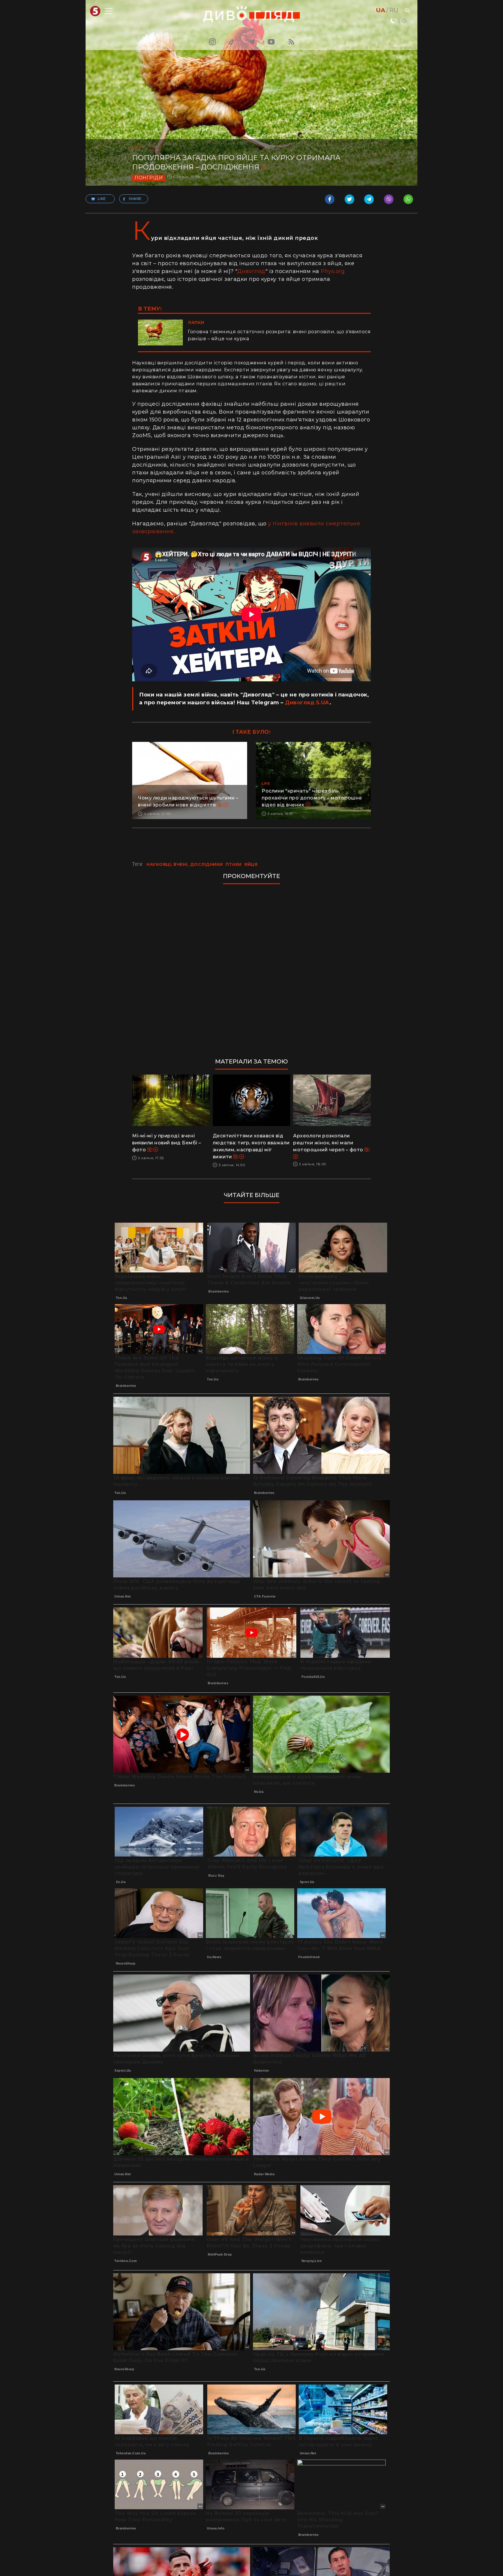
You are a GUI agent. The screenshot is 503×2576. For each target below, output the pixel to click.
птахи (234, 864)
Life (137, 147)
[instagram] (212, 42)
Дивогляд (251, 271)
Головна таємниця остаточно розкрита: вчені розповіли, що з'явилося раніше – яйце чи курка (279, 335)
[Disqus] (251, 968)
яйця (251, 864)
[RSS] (291, 42)
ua (381, 10)
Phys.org (333, 271)
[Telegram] (251, 42)
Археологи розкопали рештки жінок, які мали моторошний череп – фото (329, 1143)
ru (394, 10)
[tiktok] (232, 42)
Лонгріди (149, 178)
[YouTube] (272, 42)
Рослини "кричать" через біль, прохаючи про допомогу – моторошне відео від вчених (312, 798)
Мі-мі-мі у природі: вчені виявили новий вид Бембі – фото (167, 1143)
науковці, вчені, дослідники (185, 864)
